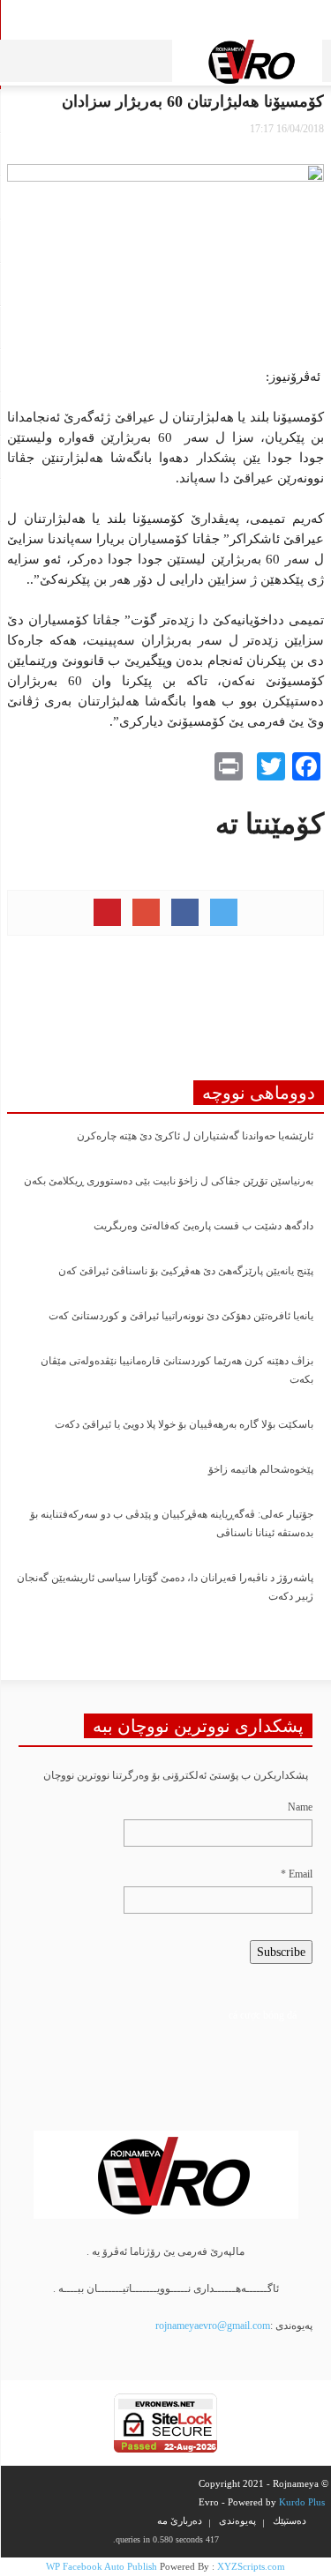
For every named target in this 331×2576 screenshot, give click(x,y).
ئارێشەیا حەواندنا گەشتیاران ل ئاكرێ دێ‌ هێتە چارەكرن (195, 1136)
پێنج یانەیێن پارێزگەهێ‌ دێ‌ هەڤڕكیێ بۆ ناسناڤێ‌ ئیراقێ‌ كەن (186, 1271)
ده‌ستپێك (290, 2520)
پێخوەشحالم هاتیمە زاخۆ (261, 1469)
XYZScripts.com (251, 2566)
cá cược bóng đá (263, 2015)
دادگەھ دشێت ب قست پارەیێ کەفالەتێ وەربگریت (203, 1226)
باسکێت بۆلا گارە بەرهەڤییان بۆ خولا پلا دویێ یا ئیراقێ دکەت (184, 1424)
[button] (60, 57)
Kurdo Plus (302, 2502)
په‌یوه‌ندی (237, 2520)
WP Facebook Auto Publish (102, 2566)
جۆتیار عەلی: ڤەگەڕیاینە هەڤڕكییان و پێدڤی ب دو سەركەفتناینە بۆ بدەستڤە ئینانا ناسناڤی (172, 1523)
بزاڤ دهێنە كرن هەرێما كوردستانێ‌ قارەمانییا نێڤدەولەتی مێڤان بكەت (177, 1370)
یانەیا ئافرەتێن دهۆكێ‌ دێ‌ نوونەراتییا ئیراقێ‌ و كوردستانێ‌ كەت (181, 1316)
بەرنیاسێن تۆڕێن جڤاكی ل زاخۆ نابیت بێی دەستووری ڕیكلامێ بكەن (169, 1181)
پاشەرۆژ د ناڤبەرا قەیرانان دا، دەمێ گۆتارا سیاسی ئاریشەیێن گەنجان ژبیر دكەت (165, 1587)
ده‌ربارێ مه (180, 2520)
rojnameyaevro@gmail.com (213, 2326)
